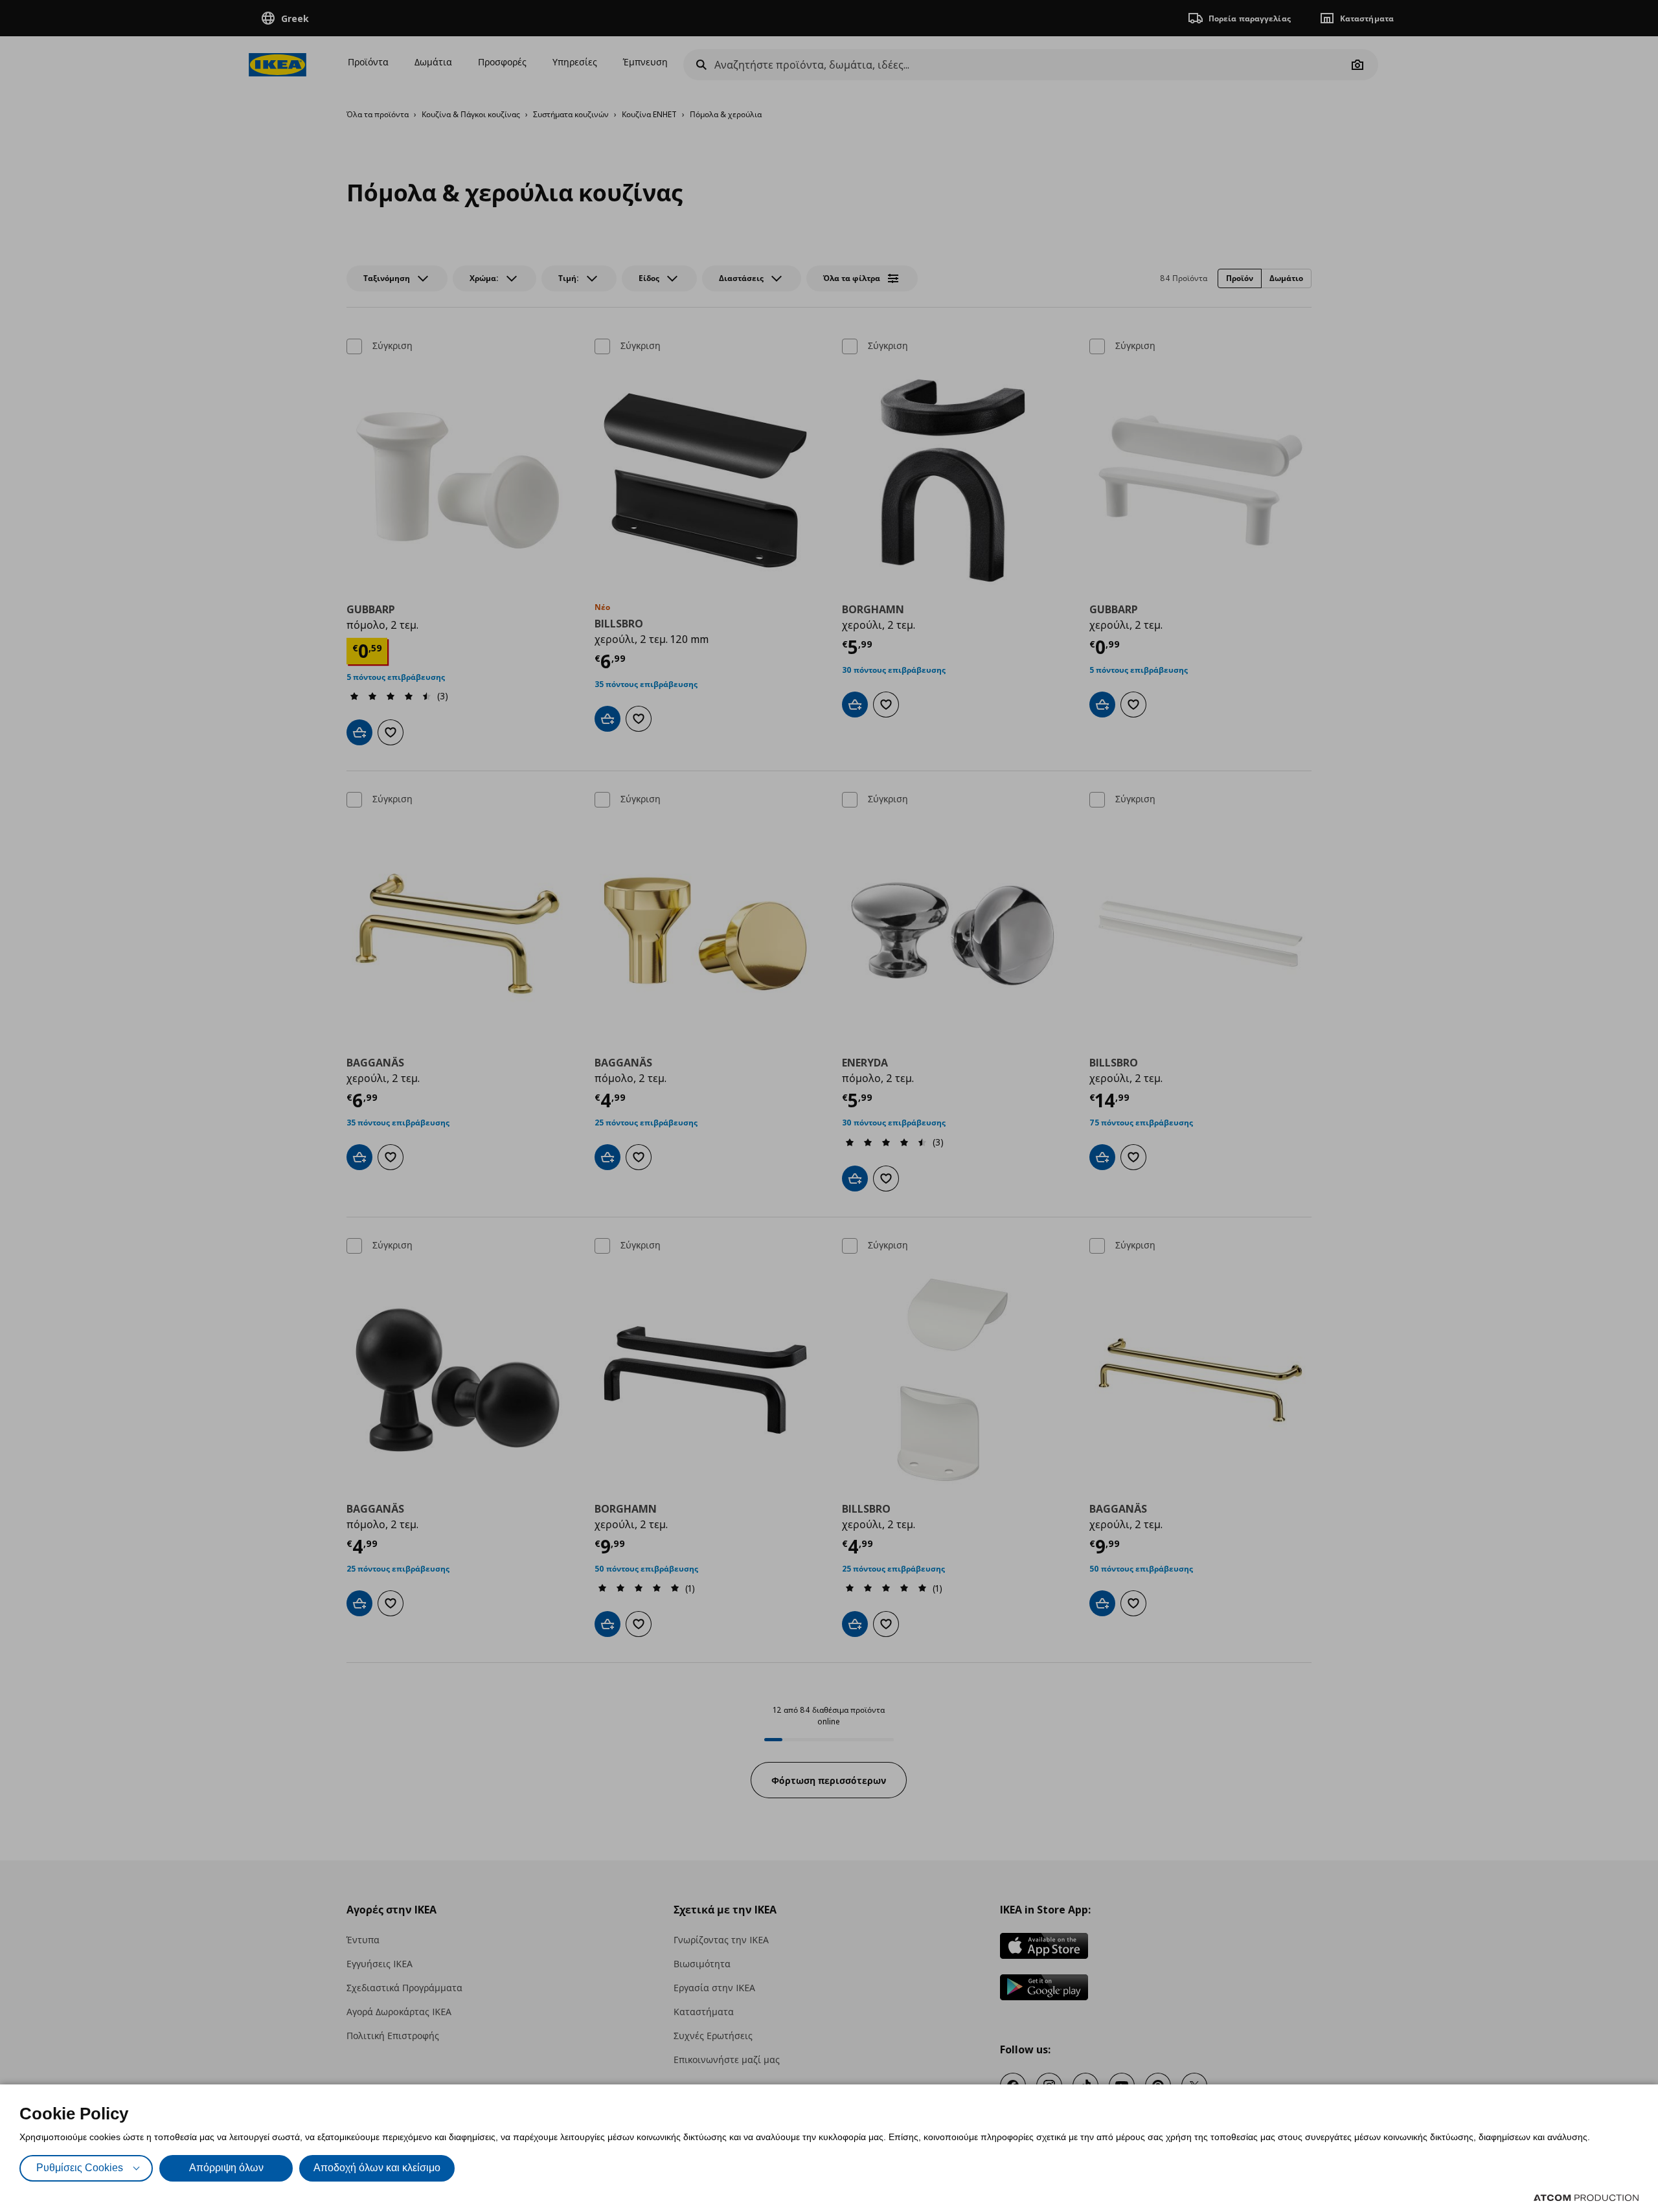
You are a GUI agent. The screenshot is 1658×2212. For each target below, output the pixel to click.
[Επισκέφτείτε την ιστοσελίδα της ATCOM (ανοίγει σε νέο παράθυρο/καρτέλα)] (1586, 2198)
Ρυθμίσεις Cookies (80, 2168)
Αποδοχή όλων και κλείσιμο (377, 2168)
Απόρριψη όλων (226, 2168)
